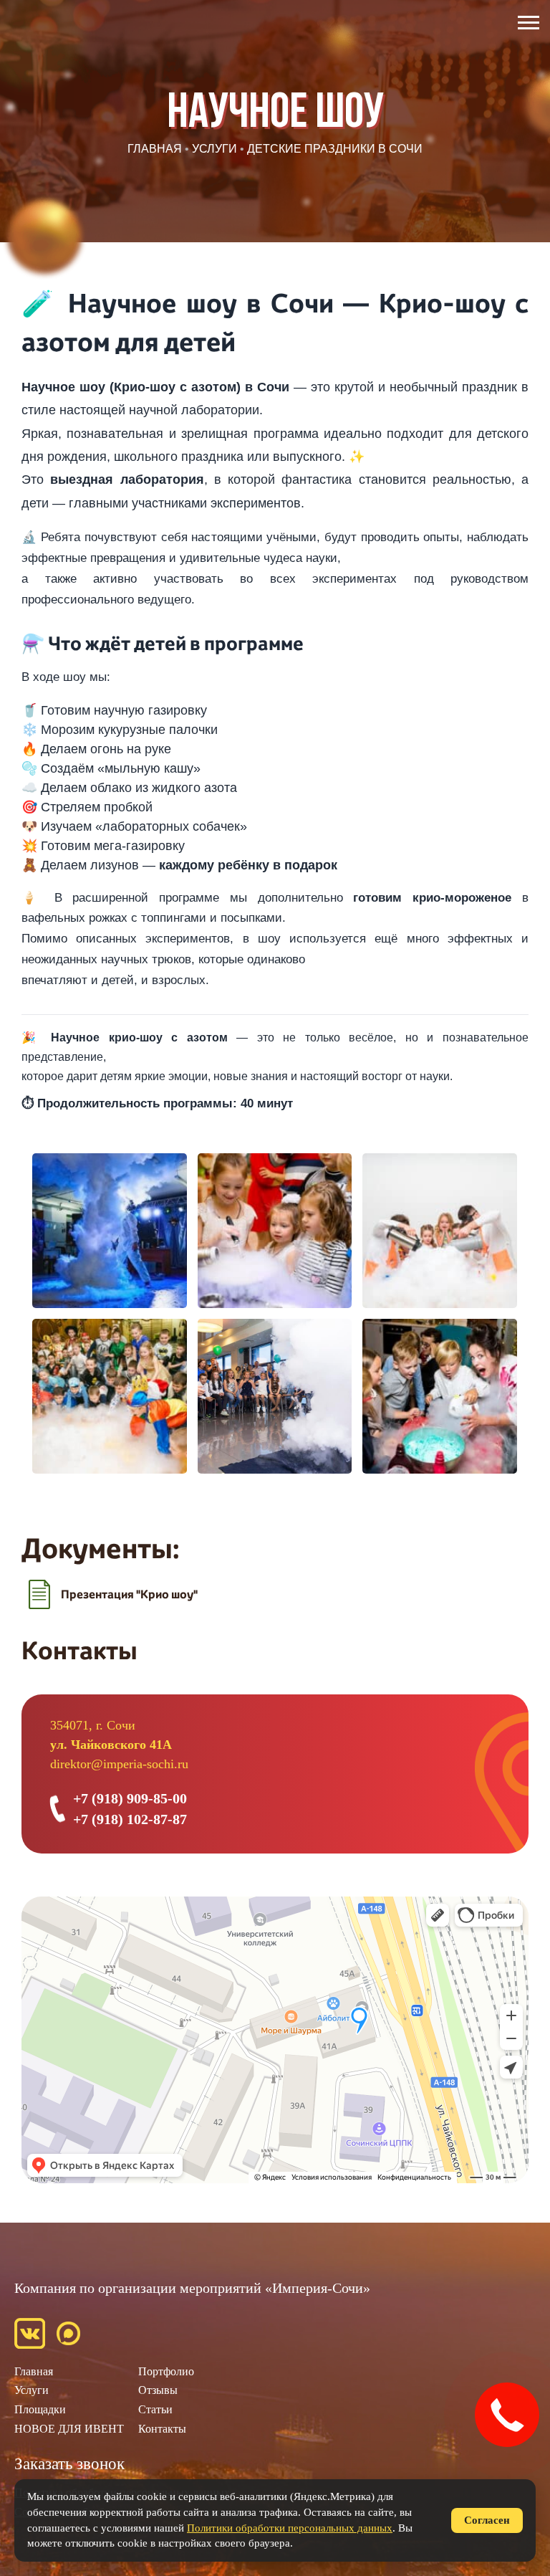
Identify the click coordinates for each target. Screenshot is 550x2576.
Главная (34, 2371)
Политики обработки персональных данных (290, 2528)
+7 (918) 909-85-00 (130, 1798)
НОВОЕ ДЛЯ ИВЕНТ (69, 2429)
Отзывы (158, 2390)
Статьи (155, 2409)
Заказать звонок (69, 2464)
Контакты (162, 2429)
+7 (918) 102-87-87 (130, 1819)
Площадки (40, 2409)
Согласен (487, 2520)
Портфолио (166, 2371)
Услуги (32, 2390)
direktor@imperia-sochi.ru (119, 1764)
